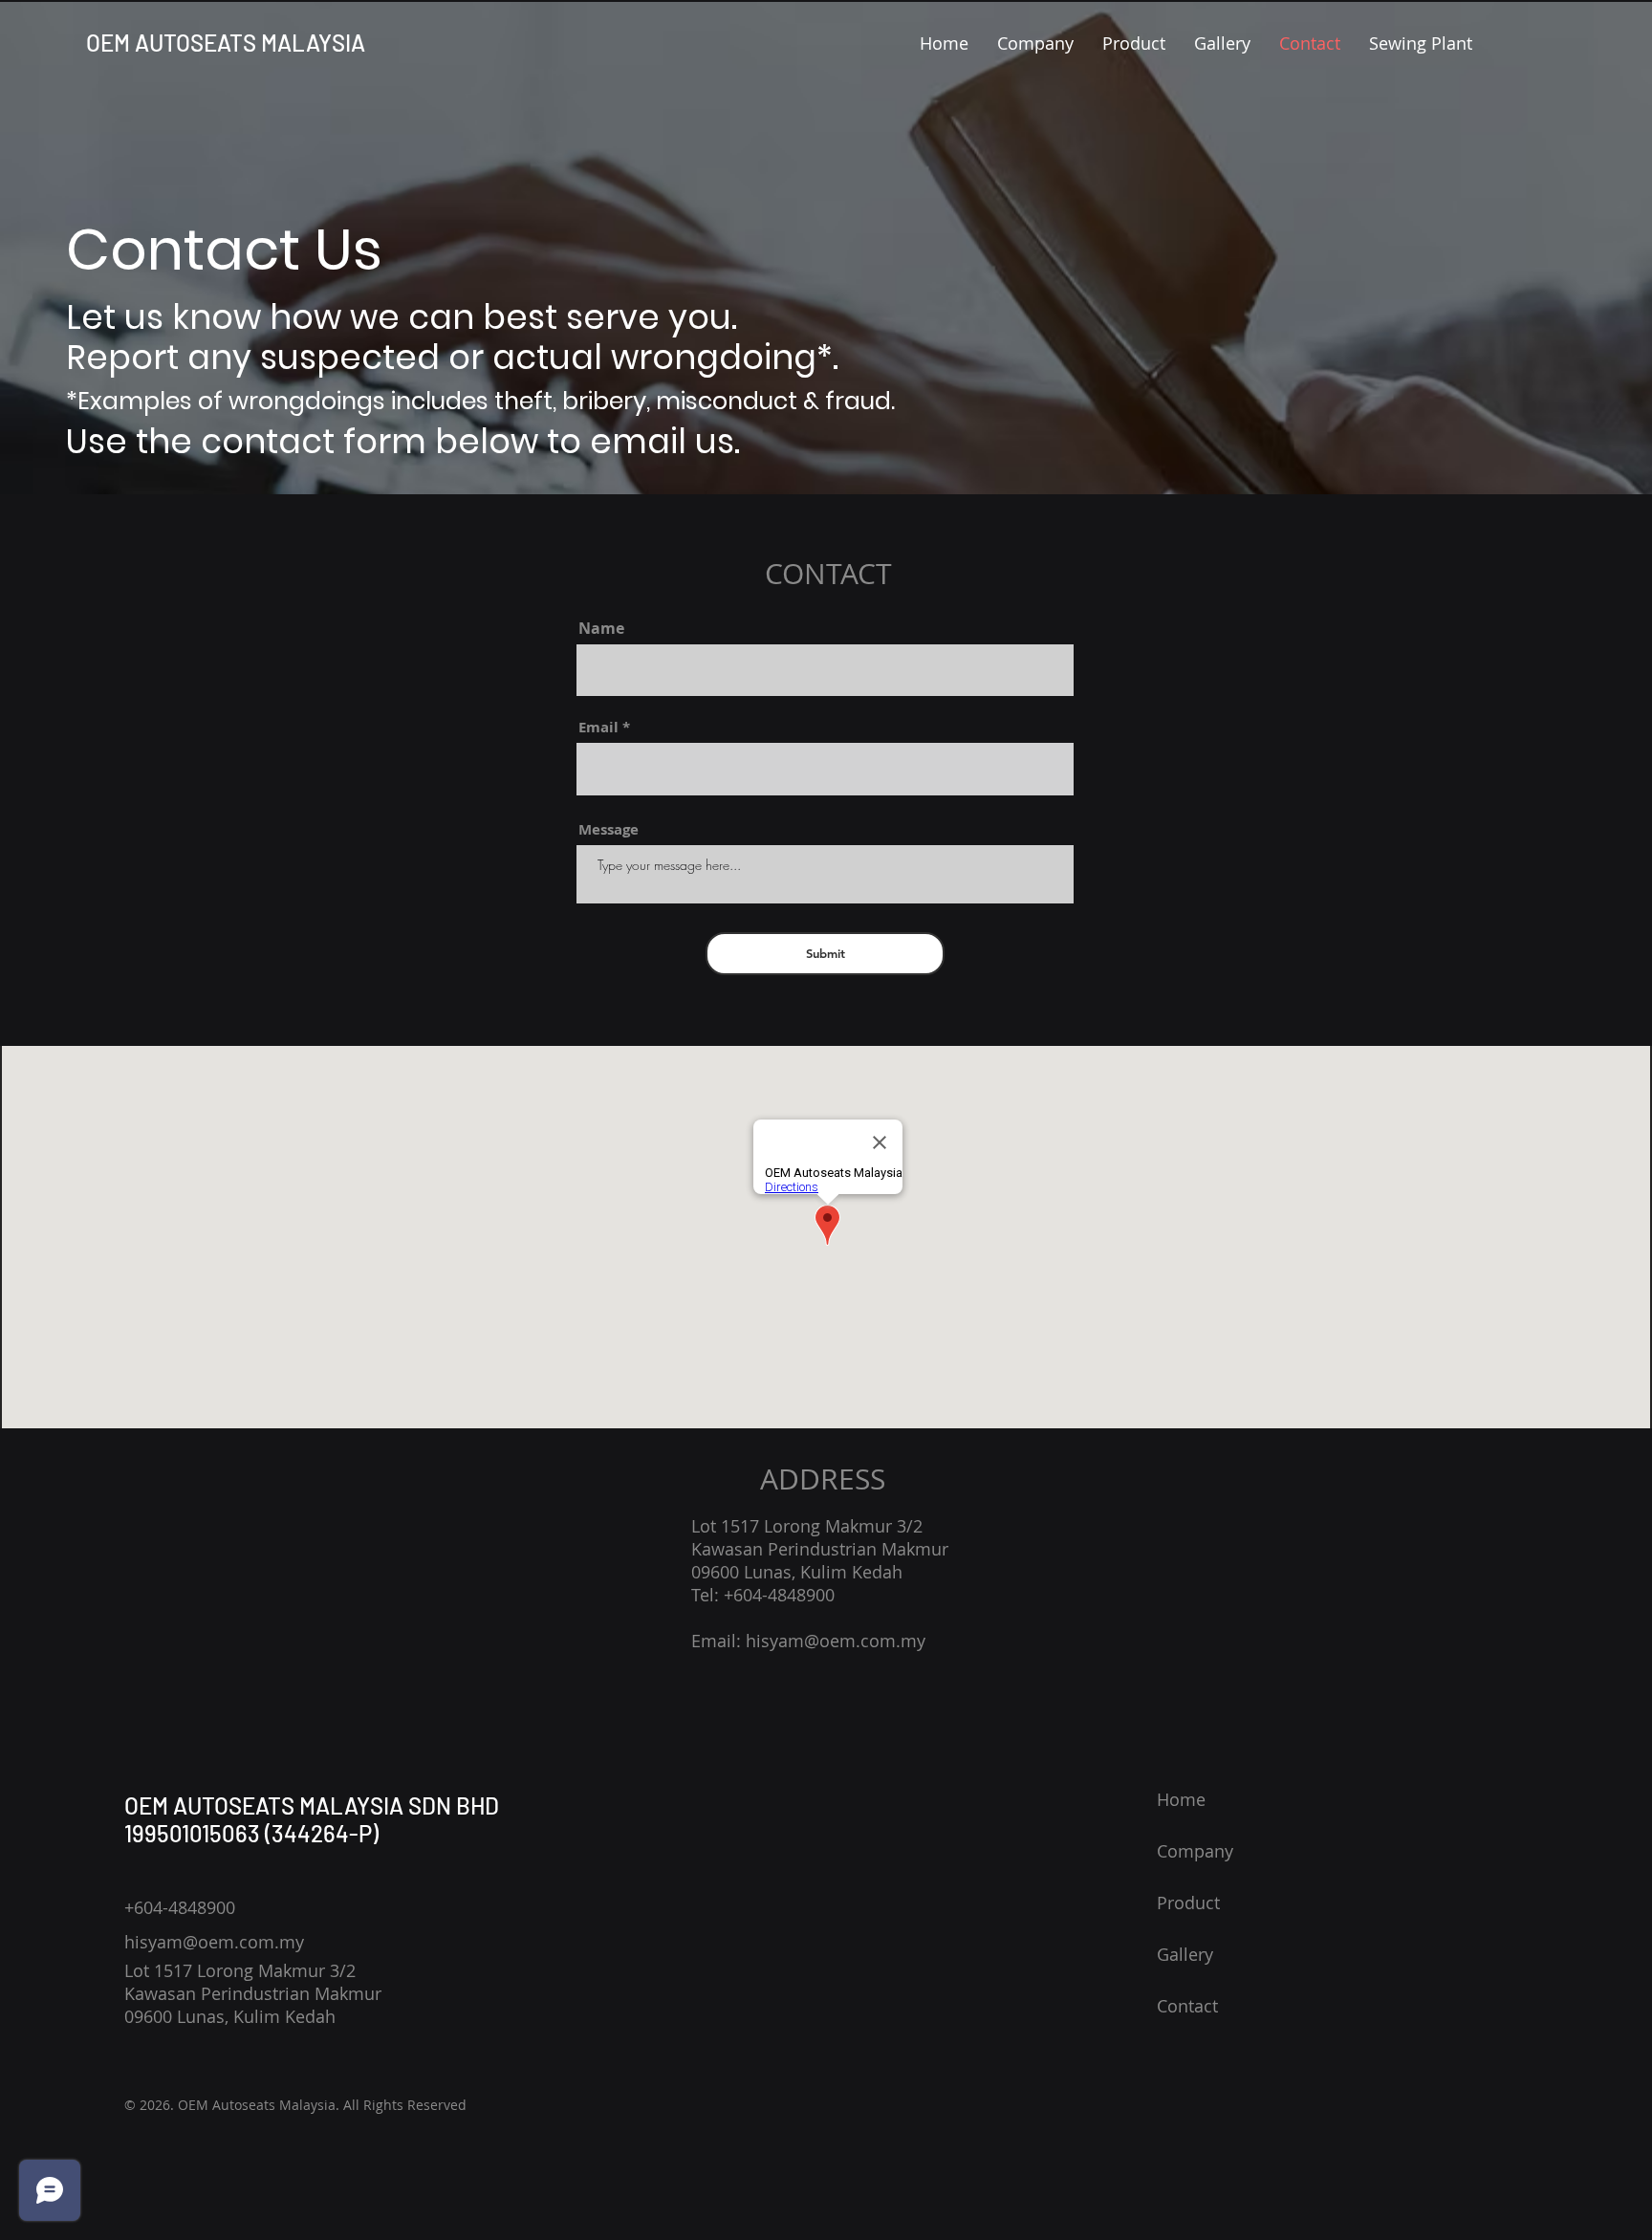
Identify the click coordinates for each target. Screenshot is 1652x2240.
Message (609, 829)
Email (598, 727)
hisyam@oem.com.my (836, 1641)
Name (601, 628)
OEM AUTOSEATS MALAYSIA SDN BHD (312, 1805)
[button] (1035, 43)
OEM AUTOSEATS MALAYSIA (226, 43)
